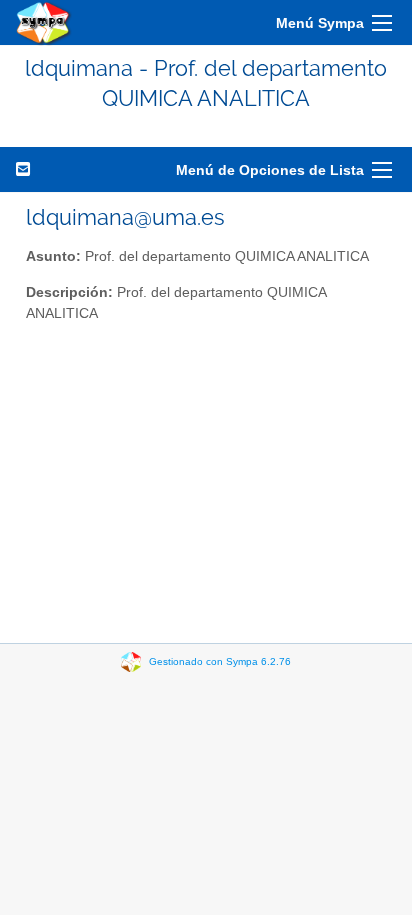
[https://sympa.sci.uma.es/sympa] (44, 22)
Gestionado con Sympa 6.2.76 (220, 660)
